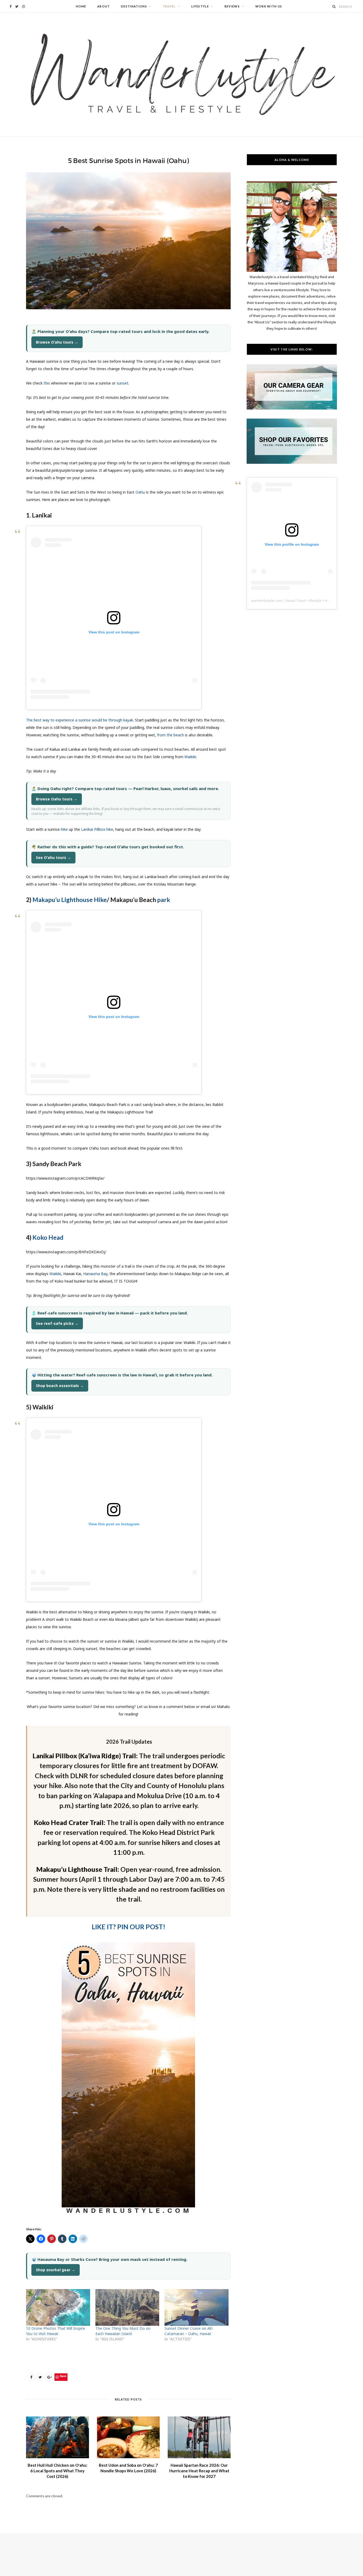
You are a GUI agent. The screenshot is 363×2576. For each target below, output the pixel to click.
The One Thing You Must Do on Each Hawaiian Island (123, 2331)
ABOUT (104, 6)
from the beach (170, 735)
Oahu (140, 492)
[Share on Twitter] (40, 2377)
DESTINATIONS (134, 6)
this (47, 383)
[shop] (292, 462)
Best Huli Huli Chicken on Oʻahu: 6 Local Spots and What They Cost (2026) (58, 2471)
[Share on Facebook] (31, 2377)
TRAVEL (169, 6)
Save (63, 2376)
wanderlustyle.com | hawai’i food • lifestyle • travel (293, 600)
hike (64, 829)
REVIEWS (232, 6)
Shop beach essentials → (60, 1386)
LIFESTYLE (200, 6)
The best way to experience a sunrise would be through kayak (80, 720)
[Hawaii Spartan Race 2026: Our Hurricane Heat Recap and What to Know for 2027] (199, 2437)
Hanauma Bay (95, 1274)
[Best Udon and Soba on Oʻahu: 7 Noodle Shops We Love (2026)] (128, 2437)
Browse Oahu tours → (57, 799)
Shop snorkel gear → (56, 2270)
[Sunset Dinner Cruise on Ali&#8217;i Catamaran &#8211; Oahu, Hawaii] (197, 2307)
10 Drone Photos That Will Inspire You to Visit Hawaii (56, 2331)
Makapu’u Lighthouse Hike (70, 900)
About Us (262, 322)
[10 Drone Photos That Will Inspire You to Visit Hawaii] (58, 2307)
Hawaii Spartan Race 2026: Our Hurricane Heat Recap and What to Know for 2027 (199, 2471)
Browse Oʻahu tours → (57, 342)
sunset (123, 383)
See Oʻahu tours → (53, 857)
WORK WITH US (269, 6)
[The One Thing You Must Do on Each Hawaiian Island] (127, 2307)
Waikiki (190, 757)
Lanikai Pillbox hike (97, 829)
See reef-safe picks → (57, 1323)
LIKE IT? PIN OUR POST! (128, 1927)
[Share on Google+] (49, 2377)
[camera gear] (292, 408)
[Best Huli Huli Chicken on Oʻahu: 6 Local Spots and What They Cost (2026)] (58, 2437)
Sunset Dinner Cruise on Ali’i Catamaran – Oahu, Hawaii (189, 2331)
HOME (81, 6)
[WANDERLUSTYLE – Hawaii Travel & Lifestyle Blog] (181, 75)
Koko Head (48, 1237)
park (164, 900)
